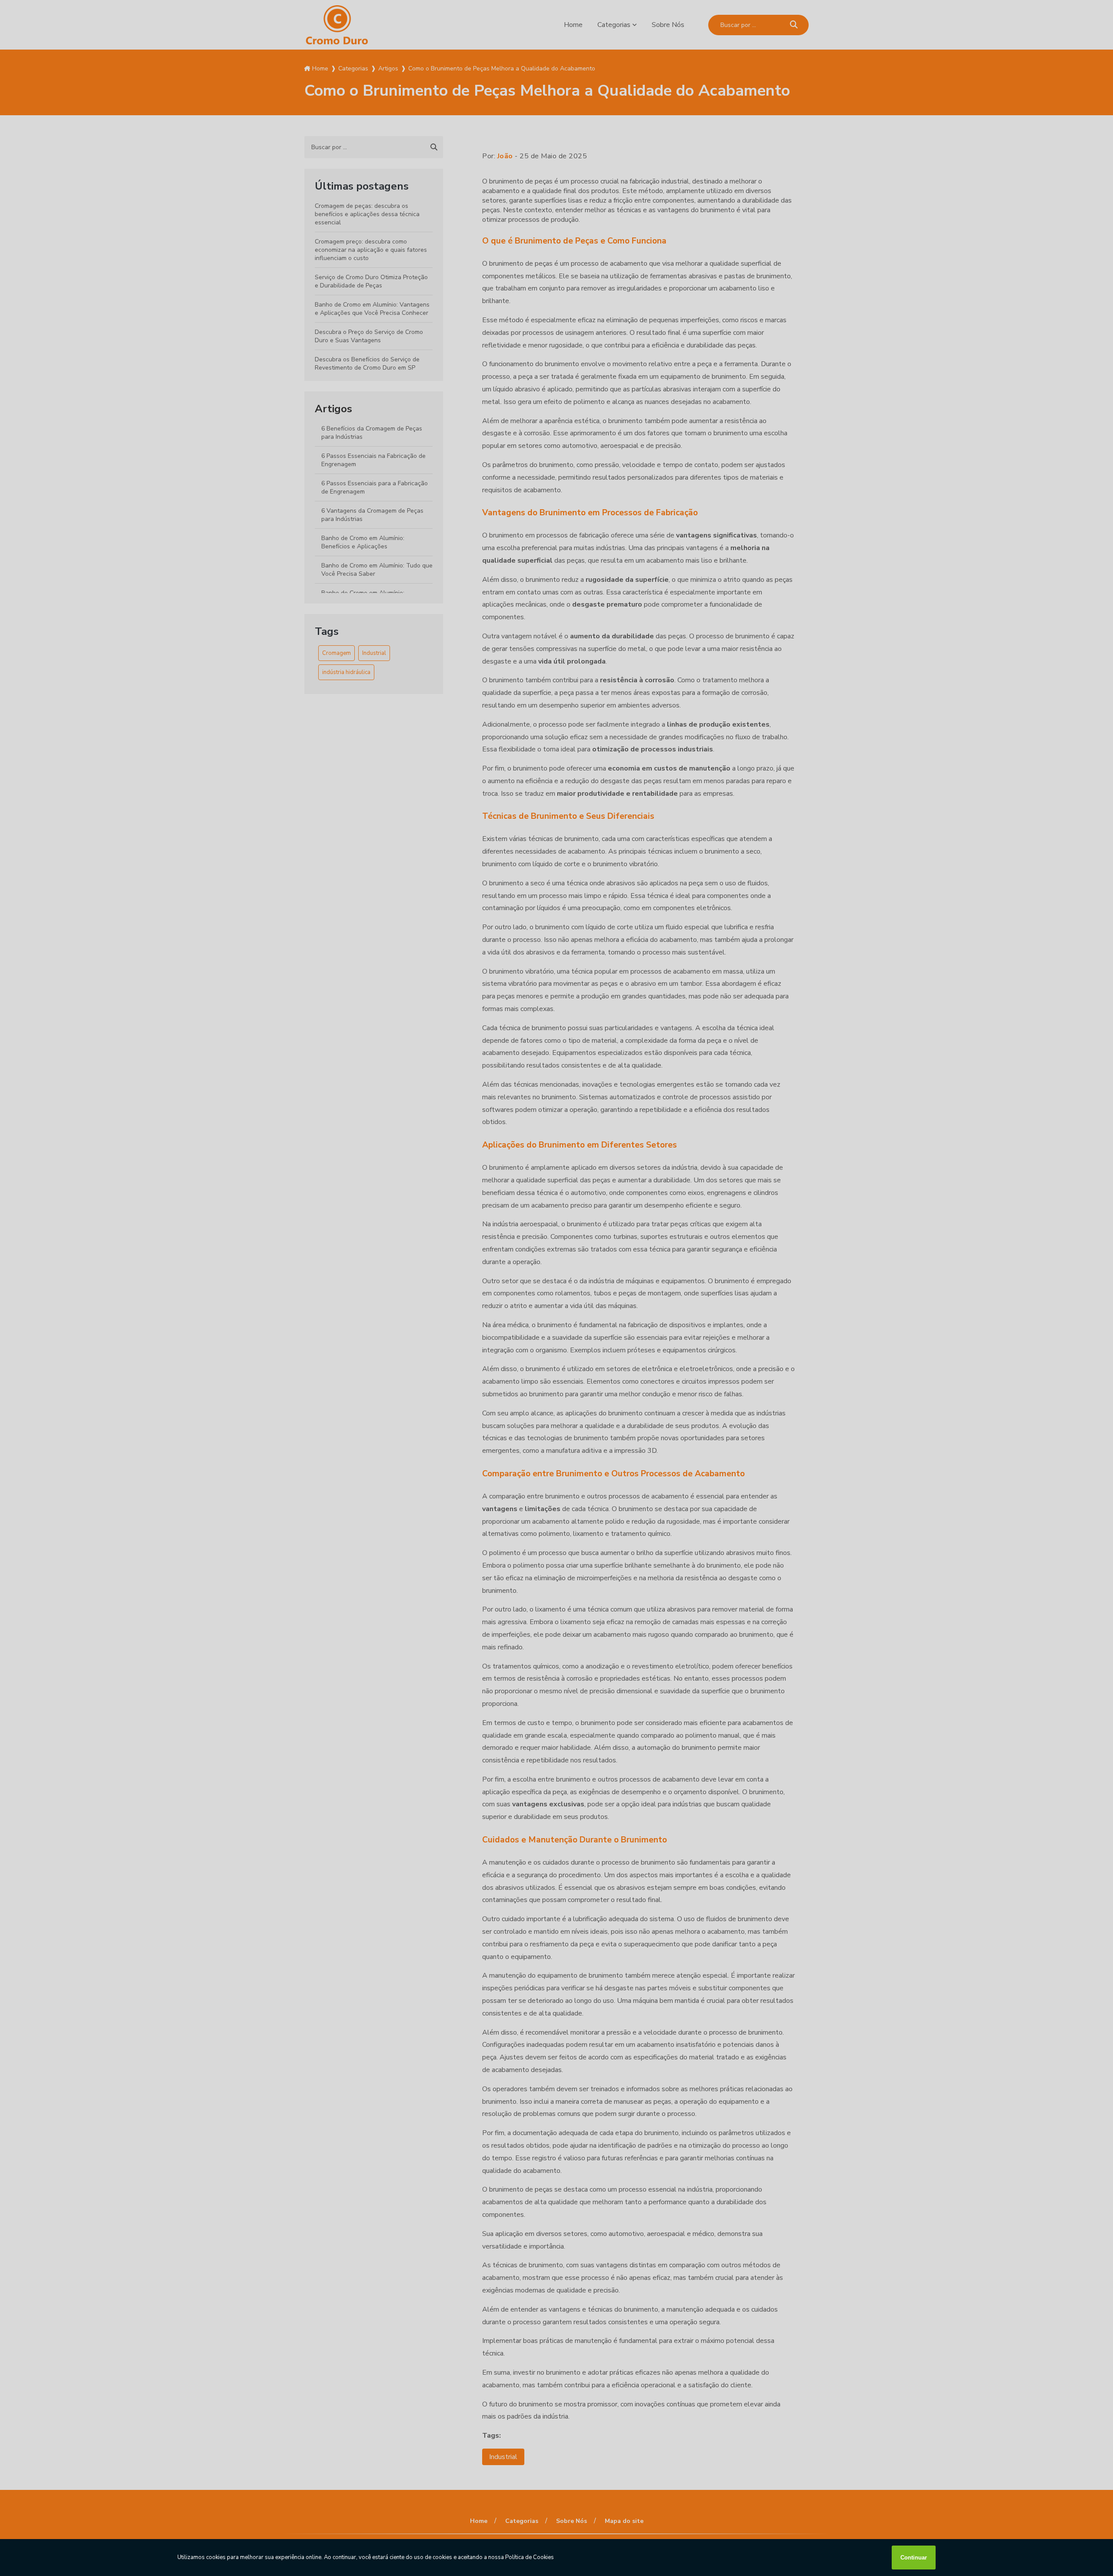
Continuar (914, 2558)
